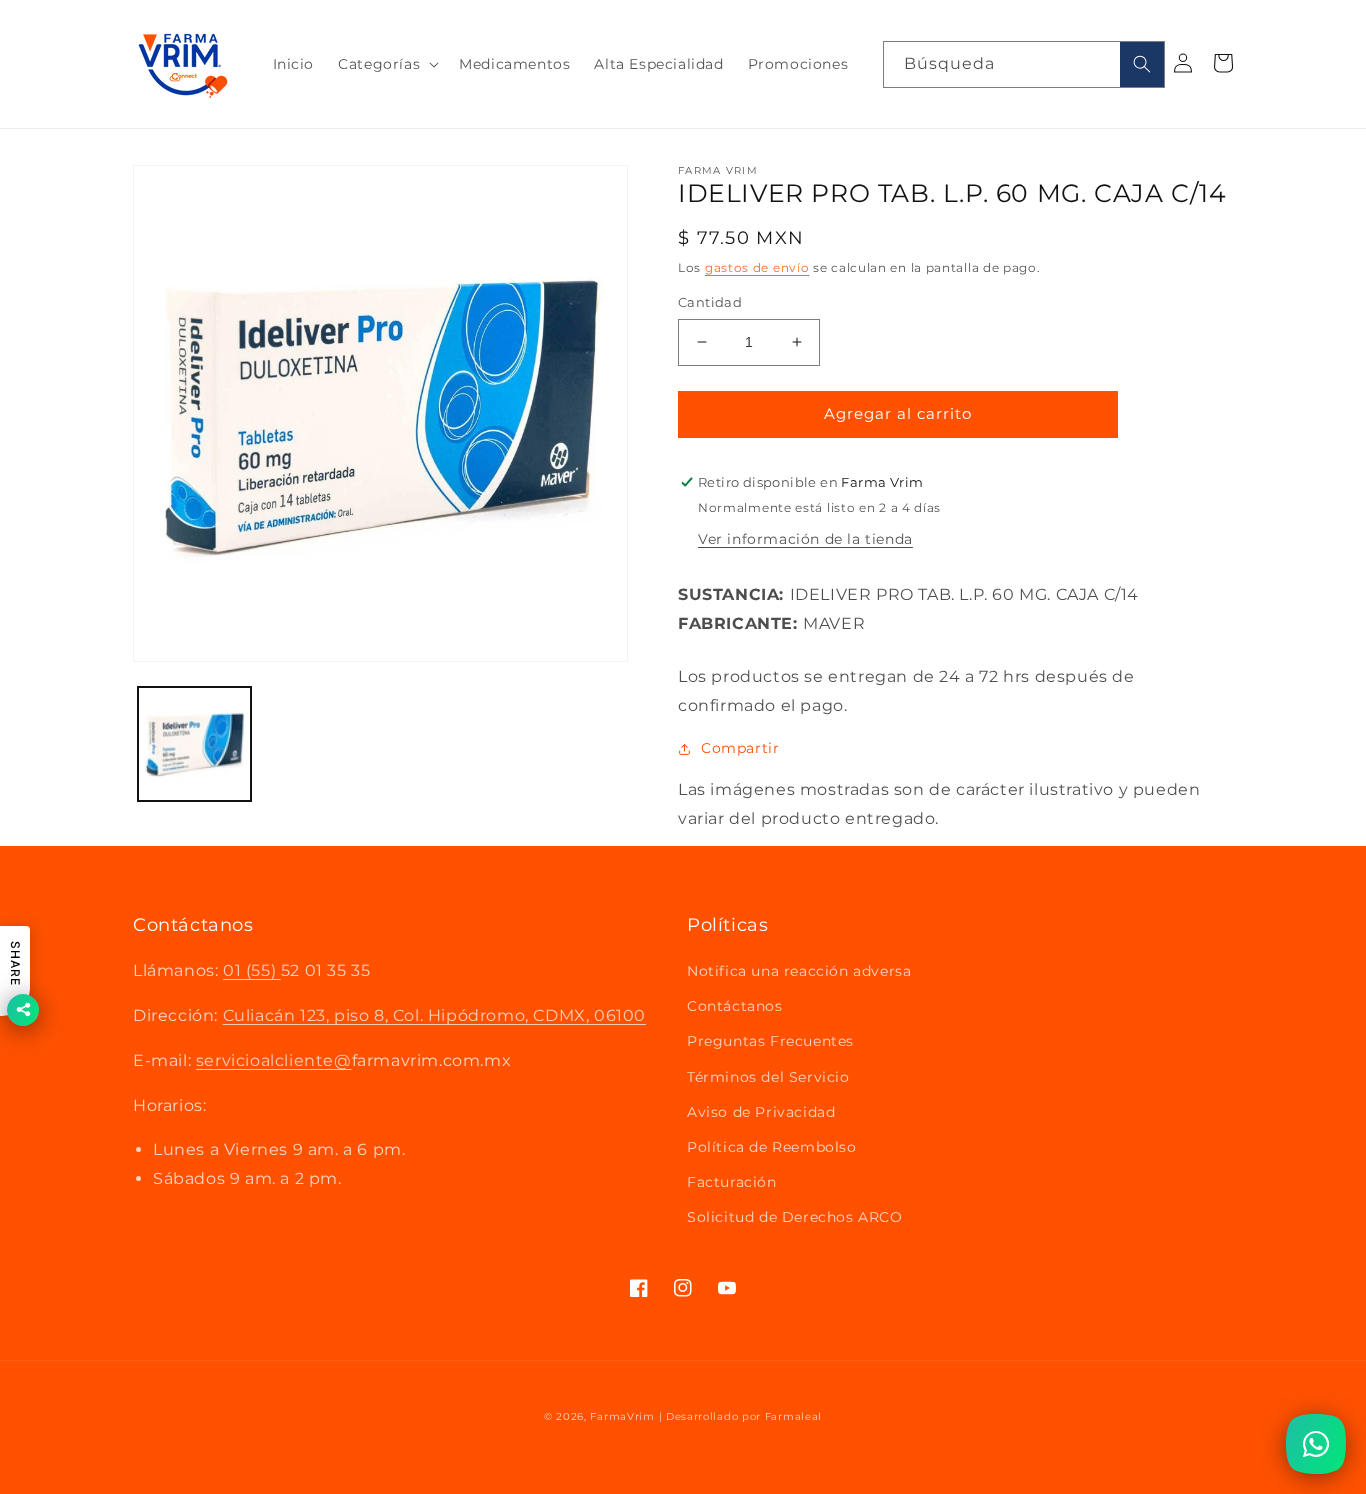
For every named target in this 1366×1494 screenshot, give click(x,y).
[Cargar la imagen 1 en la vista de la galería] (194, 743)
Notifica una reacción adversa (799, 971)
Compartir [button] (740, 748)
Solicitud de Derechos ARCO (795, 1217)
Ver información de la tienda (805, 539)
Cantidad (710, 302)
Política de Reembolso (772, 1147)
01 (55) (252, 970)
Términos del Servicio (768, 1077)
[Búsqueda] (1142, 64)
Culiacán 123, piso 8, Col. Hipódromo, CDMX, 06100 (434, 1015)
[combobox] (1024, 64)
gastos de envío (757, 267)
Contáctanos (735, 1006)
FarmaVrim (622, 1416)
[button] (386, 64)
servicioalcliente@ (274, 1060)
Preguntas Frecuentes (770, 1041)
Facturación (732, 1182)
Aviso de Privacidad (761, 1112)
